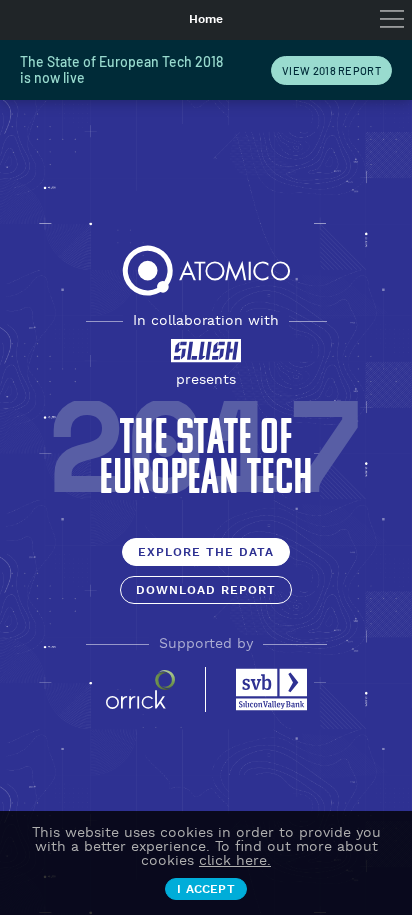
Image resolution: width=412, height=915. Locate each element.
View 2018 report (331, 70)
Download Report (206, 590)
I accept (206, 889)
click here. (235, 861)
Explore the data (206, 552)
